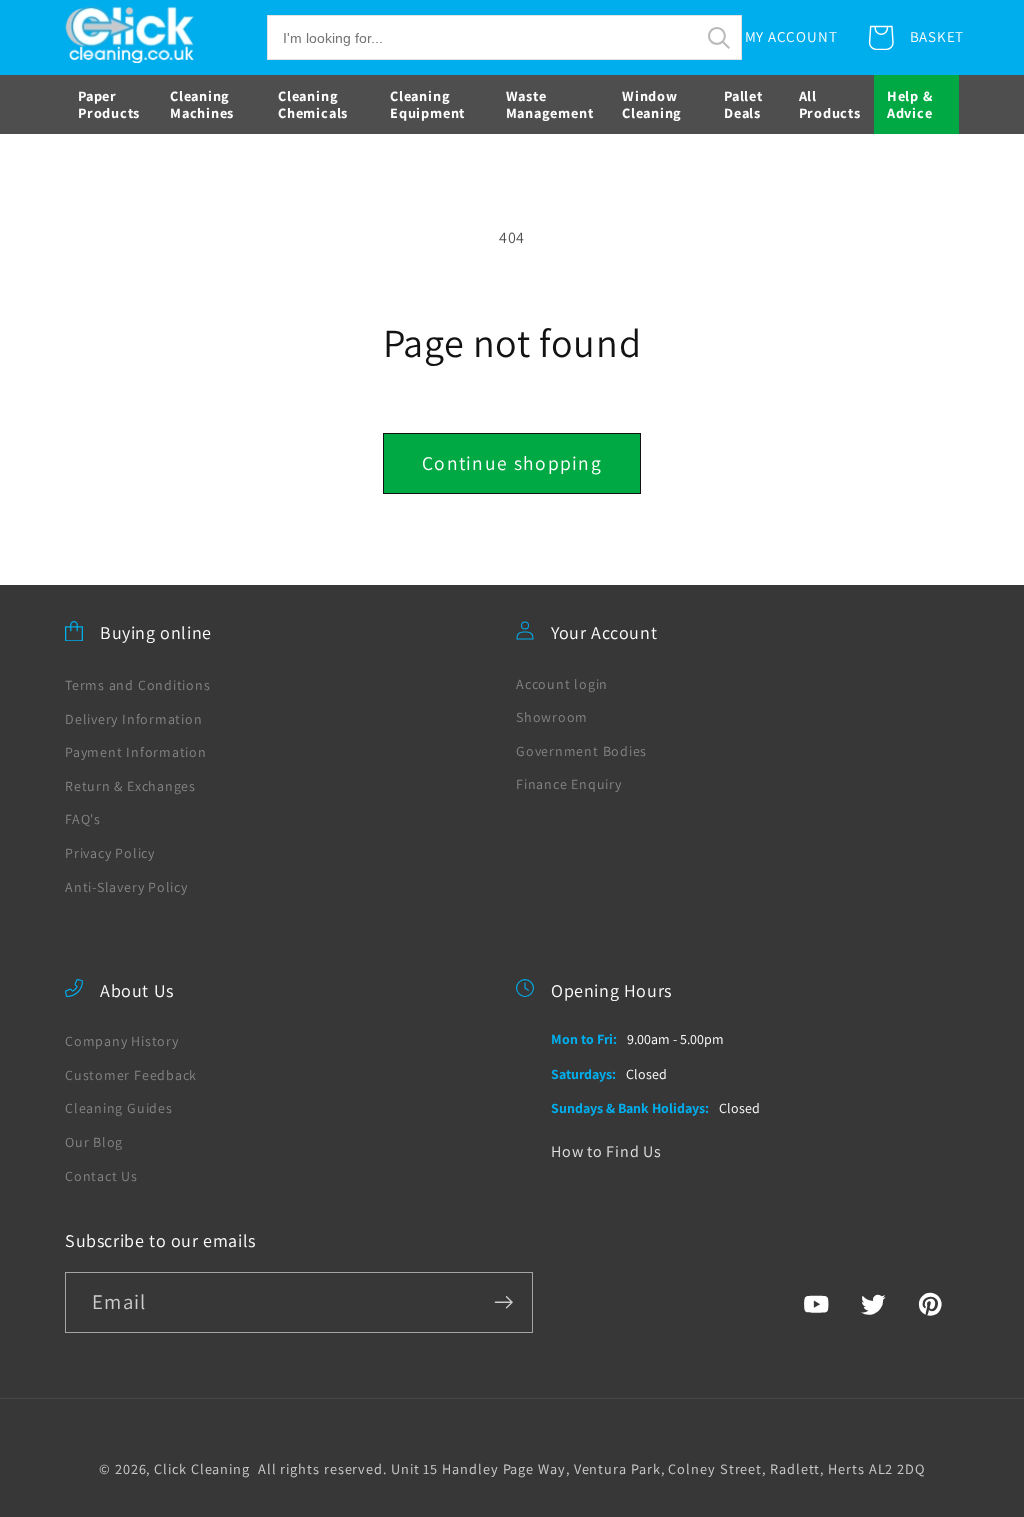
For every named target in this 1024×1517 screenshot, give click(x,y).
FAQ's (83, 819)
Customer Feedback (131, 1075)
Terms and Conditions (138, 685)
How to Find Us (606, 1151)
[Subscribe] (503, 1302)
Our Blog (94, 1142)
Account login (562, 684)
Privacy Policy (110, 853)
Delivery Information (134, 719)
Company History (122, 1041)
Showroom (552, 717)
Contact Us (101, 1176)
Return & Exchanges (130, 786)
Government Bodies (581, 751)
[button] (504, 37)
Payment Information (136, 752)
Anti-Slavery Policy (126, 887)
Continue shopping (512, 463)
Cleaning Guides (119, 1108)
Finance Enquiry (569, 784)
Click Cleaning (202, 1468)
